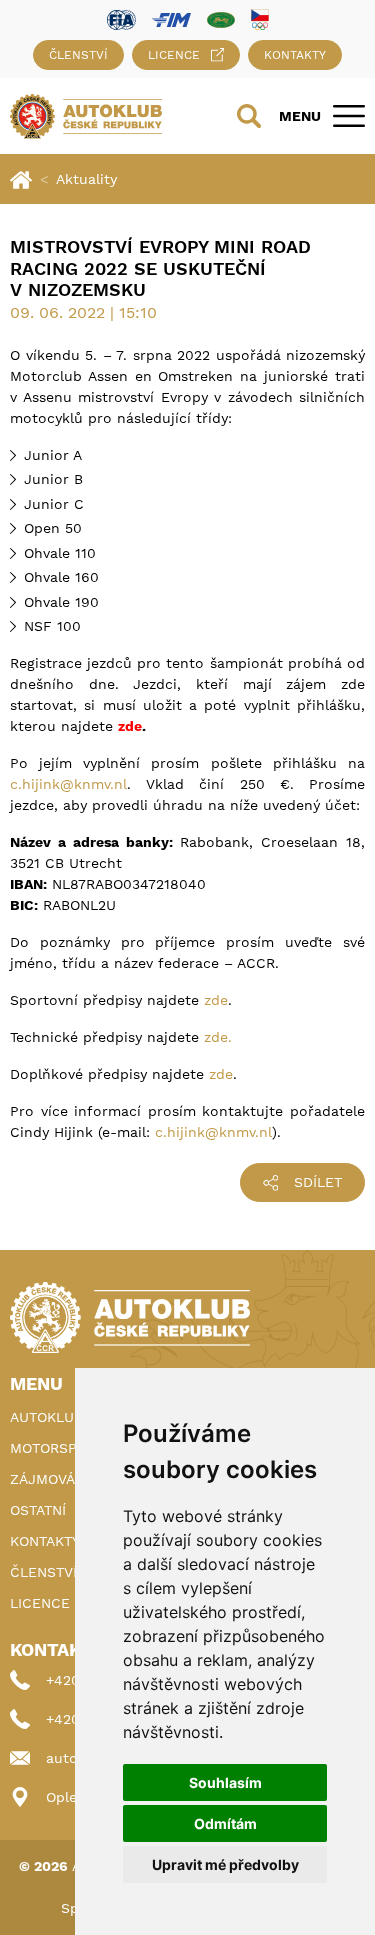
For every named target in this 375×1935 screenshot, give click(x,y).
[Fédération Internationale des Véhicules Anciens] (221, 18)
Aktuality (86, 179)
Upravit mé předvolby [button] (225, 1864)
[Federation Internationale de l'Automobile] (121, 18)
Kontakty (295, 55)
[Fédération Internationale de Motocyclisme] (171, 18)
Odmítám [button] (225, 1823)
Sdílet (318, 1182)
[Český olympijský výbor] (260, 19)
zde (216, 1000)
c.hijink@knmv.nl (68, 784)
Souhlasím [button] (225, 1782)
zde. (218, 1037)
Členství (78, 55)
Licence (174, 55)
